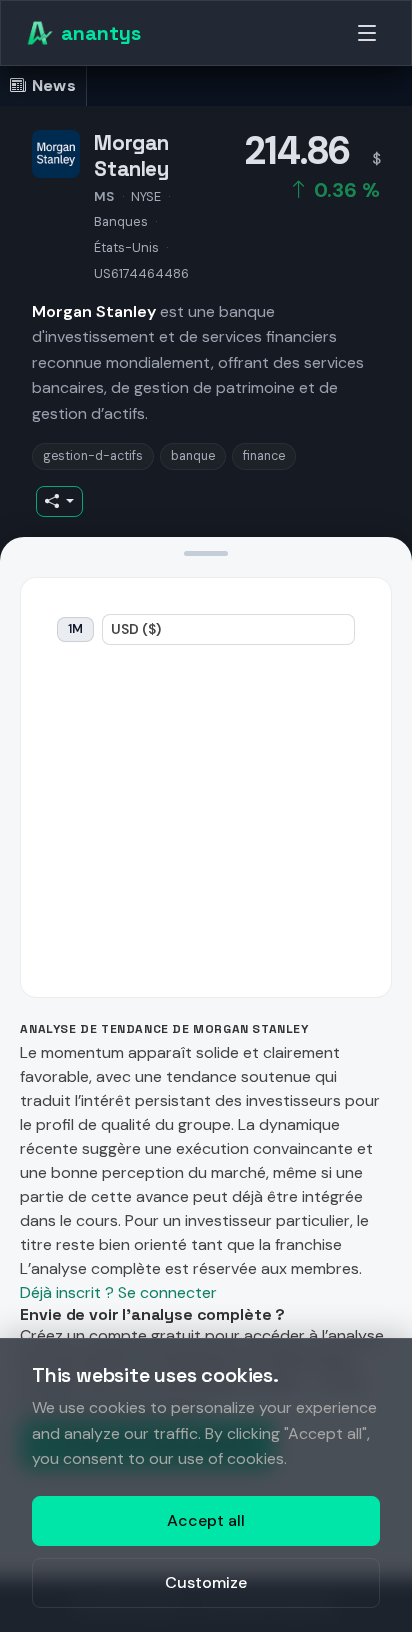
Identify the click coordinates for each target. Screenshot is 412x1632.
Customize (206, 1582)
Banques (121, 221)
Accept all (206, 1520)
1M (75, 629)
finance (264, 456)
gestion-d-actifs (93, 456)
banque (193, 456)
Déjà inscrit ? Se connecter (118, 1292)
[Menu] (367, 33)
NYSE (146, 196)
